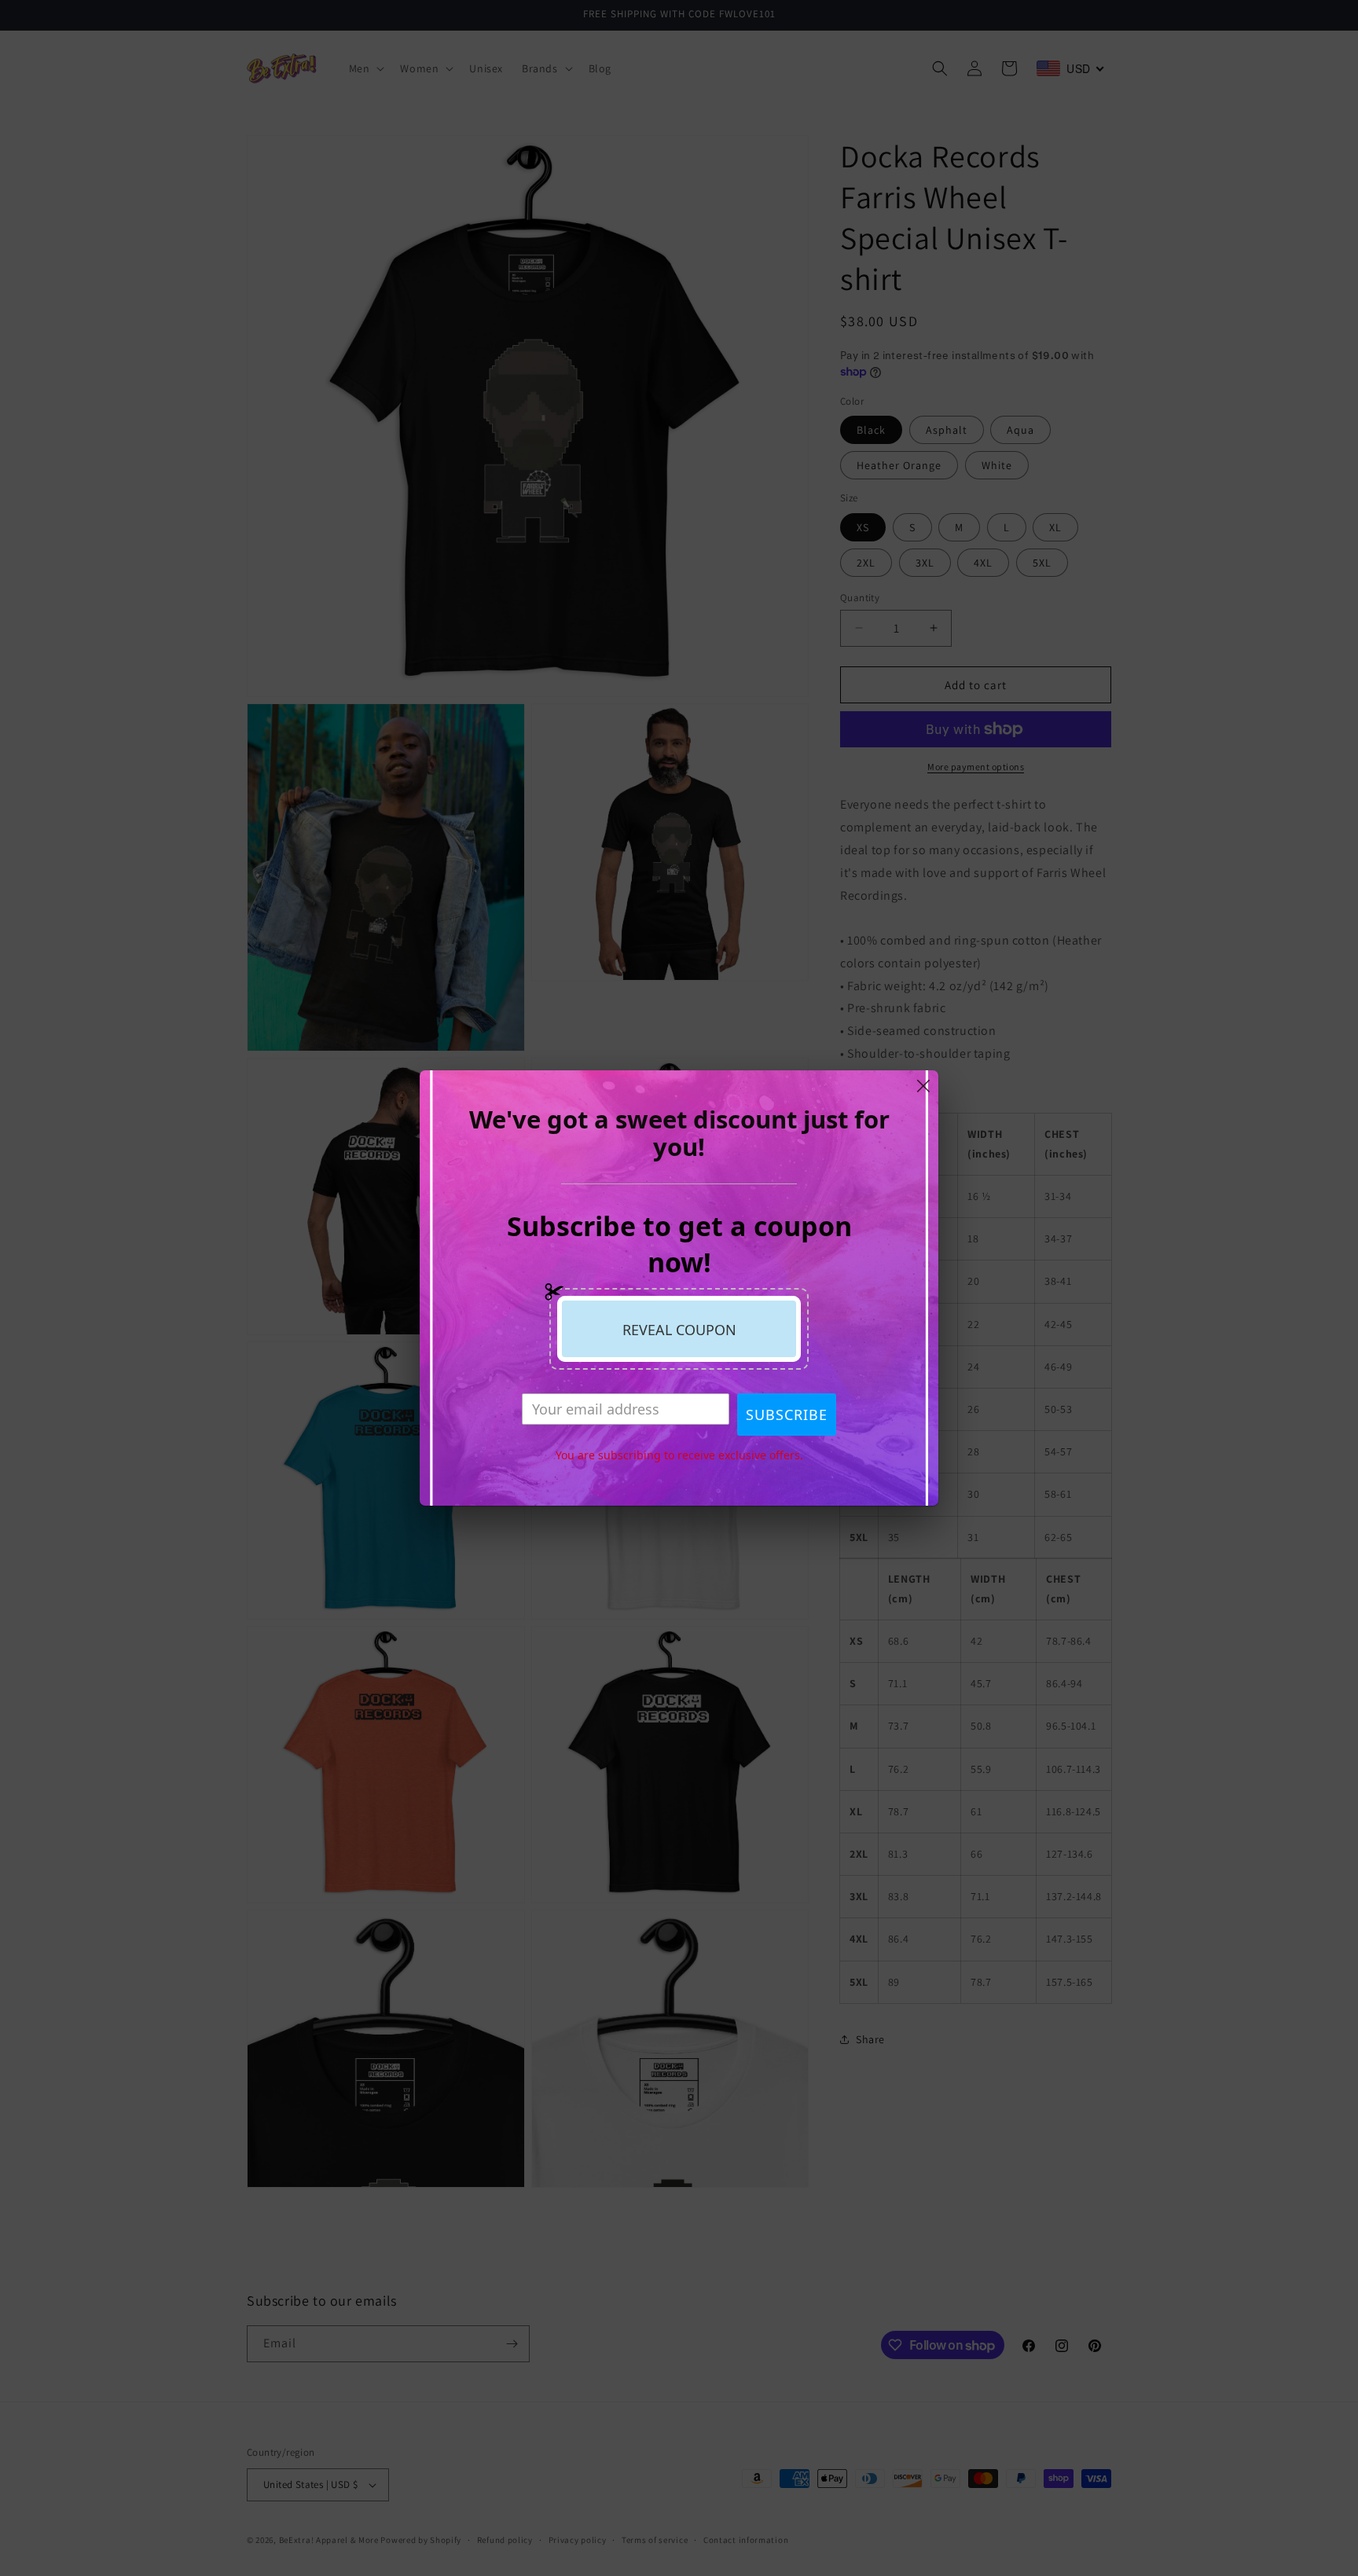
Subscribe (787, 1415)
